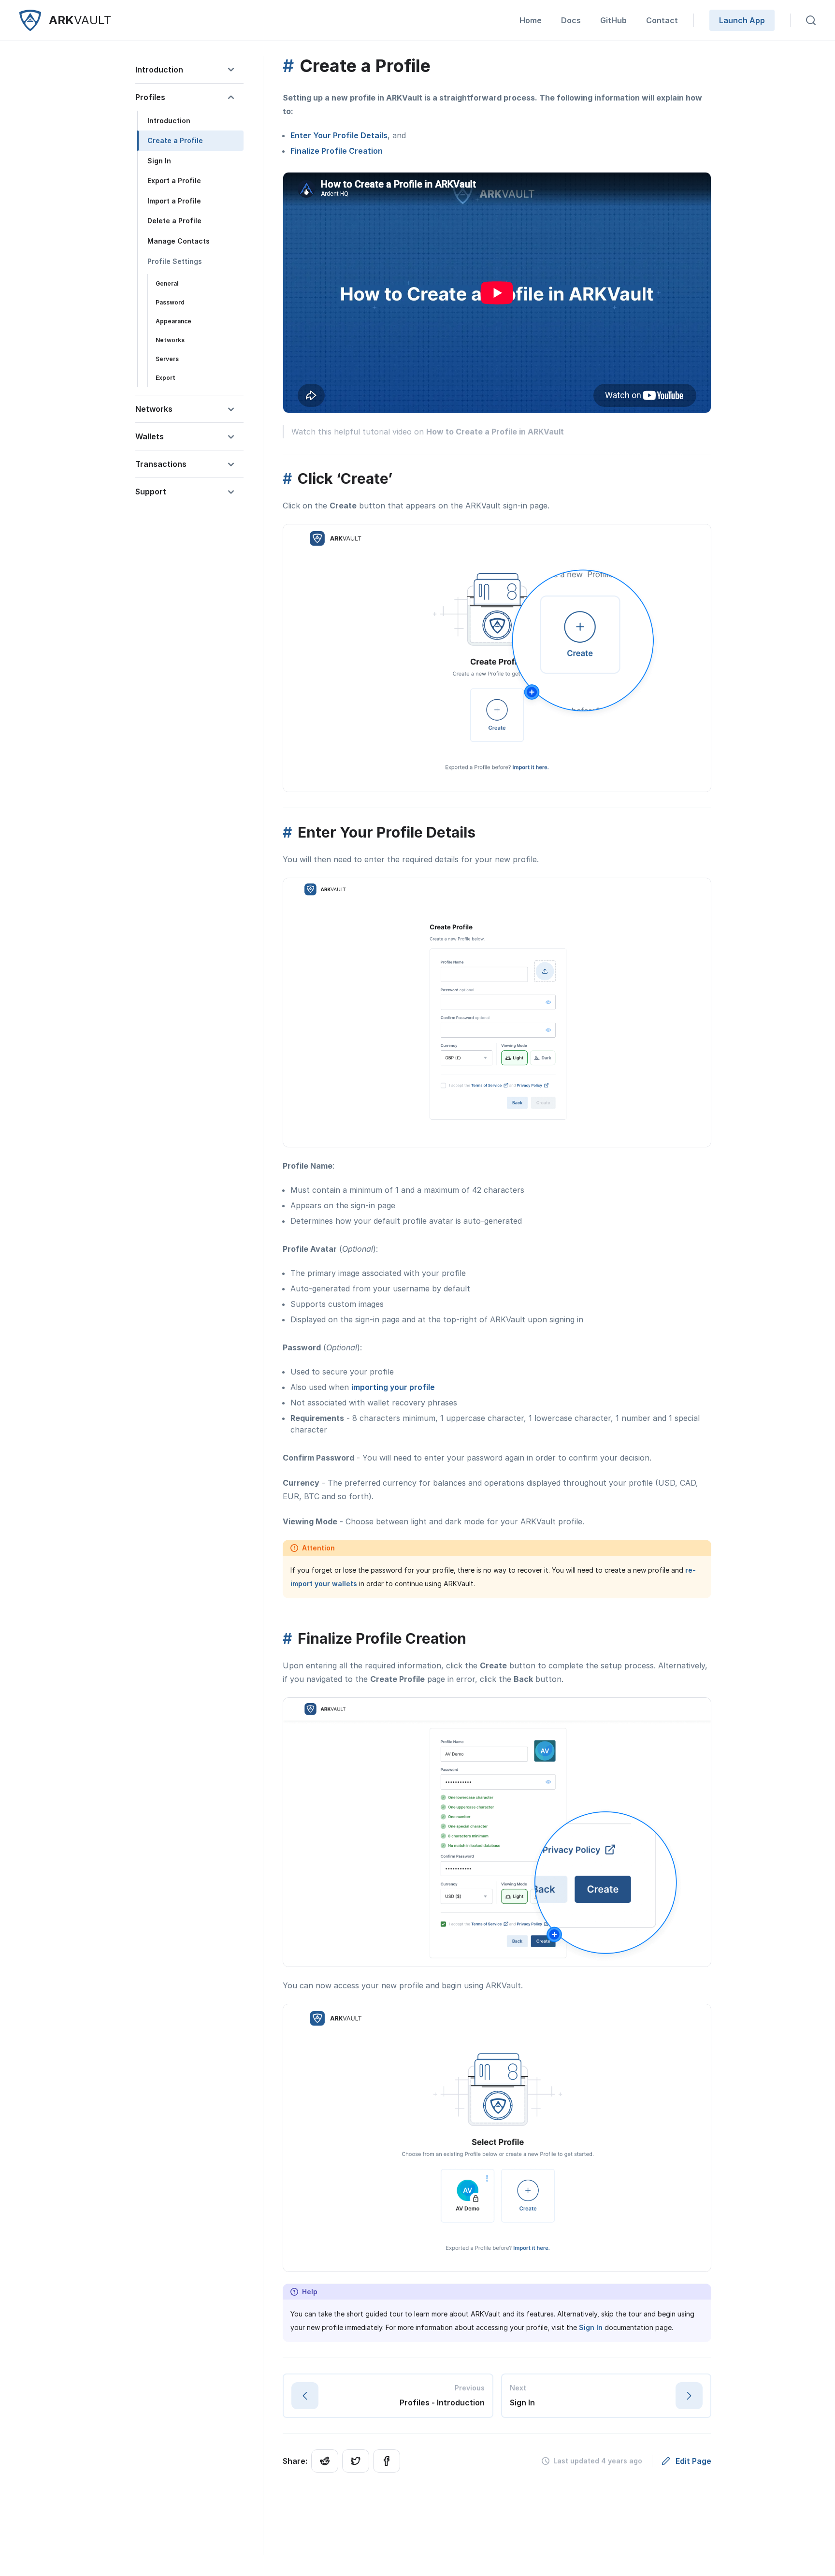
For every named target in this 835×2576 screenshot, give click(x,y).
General (167, 284)
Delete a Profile (174, 221)
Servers (167, 359)
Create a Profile (175, 141)
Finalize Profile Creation (337, 151)
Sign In (159, 161)
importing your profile (393, 1387)
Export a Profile (174, 181)
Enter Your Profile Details (339, 135)
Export (166, 378)
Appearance (173, 322)
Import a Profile (174, 201)
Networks (170, 340)
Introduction (169, 121)
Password (170, 303)
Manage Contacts (179, 241)
